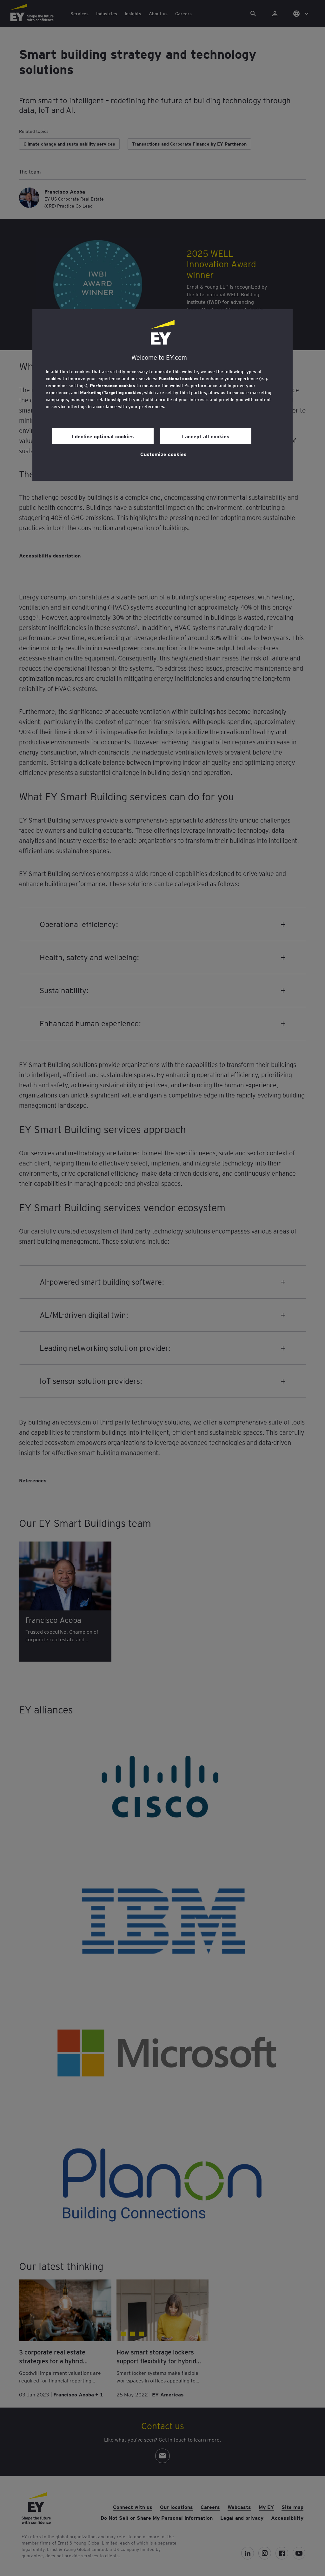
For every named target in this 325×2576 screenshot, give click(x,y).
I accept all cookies (206, 436)
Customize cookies (163, 454)
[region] (162, 395)
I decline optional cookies (103, 436)
